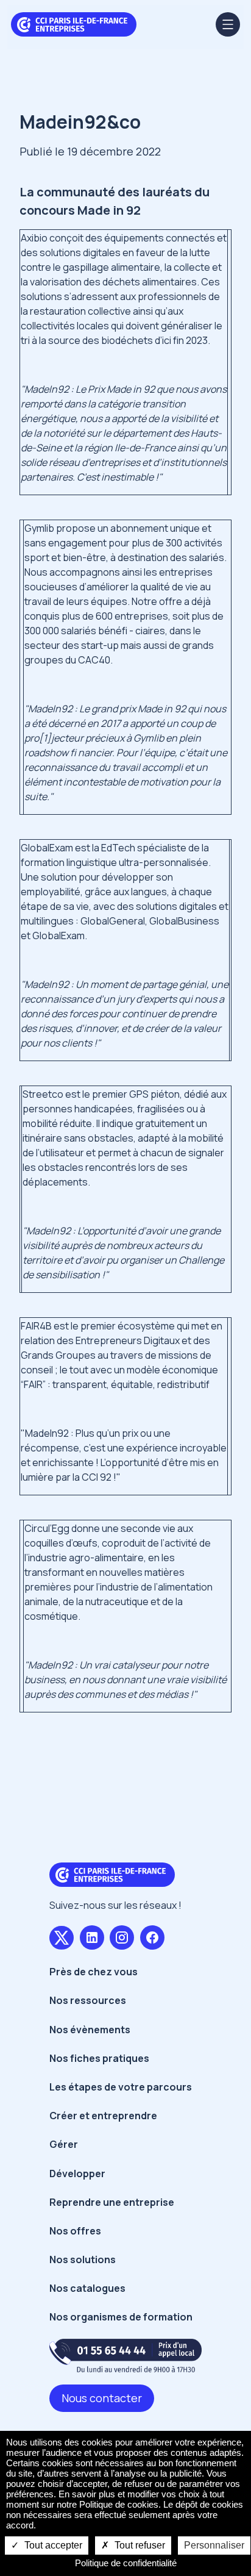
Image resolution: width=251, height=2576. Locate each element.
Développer (77, 2173)
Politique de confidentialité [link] (126, 2563)
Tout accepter (52, 2545)
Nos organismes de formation (121, 2317)
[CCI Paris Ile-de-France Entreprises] (74, 23)
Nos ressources (88, 2000)
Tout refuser (139, 2545)
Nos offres (75, 2231)
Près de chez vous (94, 1972)
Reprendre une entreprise (112, 2202)
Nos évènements (90, 2030)
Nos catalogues (87, 2288)
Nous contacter (102, 2398)
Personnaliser (214, 2545)
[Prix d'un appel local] (125, 2356)
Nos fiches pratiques (99, 2058)
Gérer (64, 2144)
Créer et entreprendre (103, 2116)
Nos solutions (83, 2259)
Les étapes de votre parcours (121, 2087)
